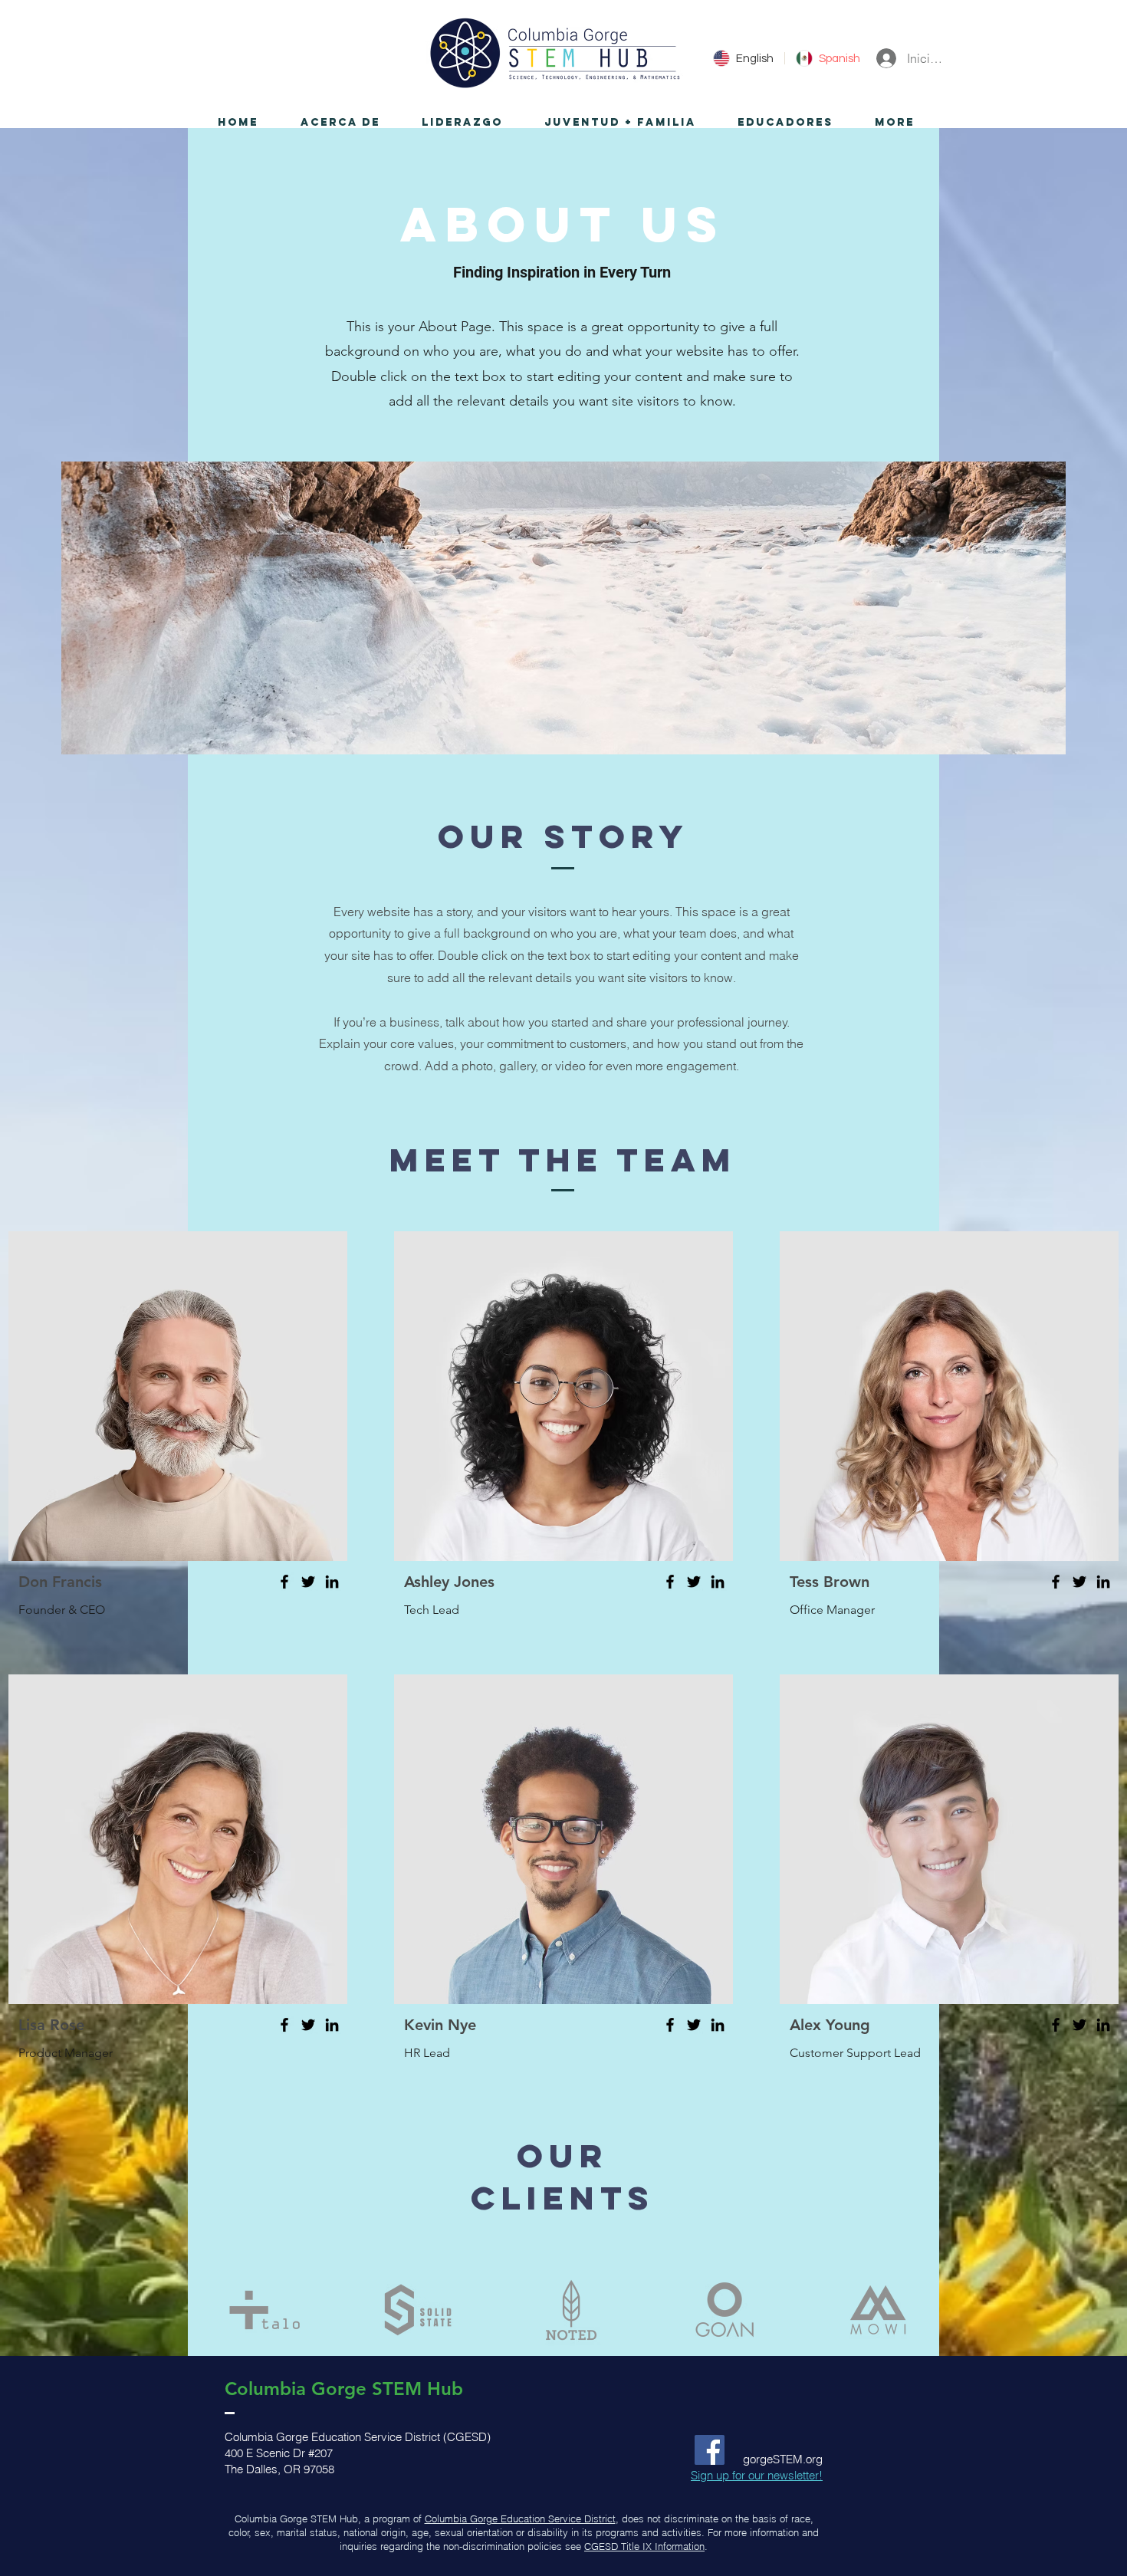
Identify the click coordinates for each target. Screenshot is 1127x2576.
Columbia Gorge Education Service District (520, 2518)
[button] (340, 123)
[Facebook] (284, 1582)
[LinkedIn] (332, 1582)
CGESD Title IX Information (644, 2546)
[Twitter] (308, 1582)
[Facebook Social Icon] (710, 2450)
